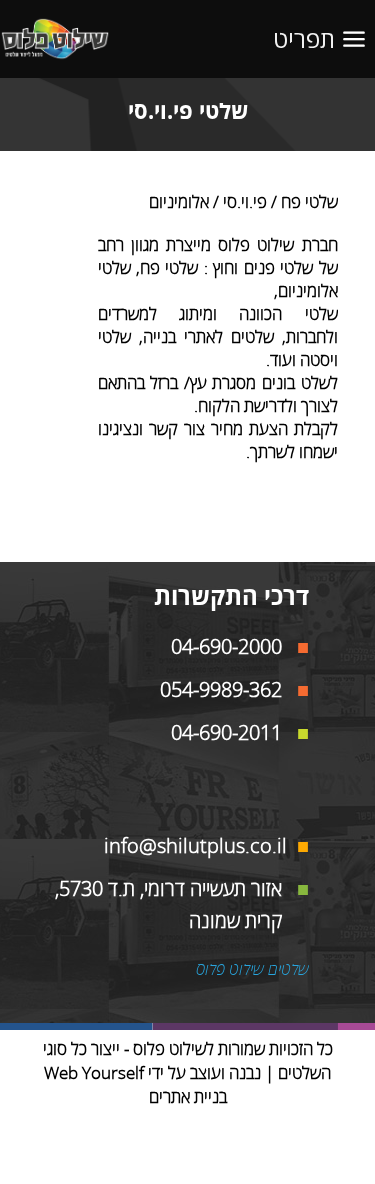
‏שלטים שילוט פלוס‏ (252, 969)
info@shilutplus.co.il (195, 846)
